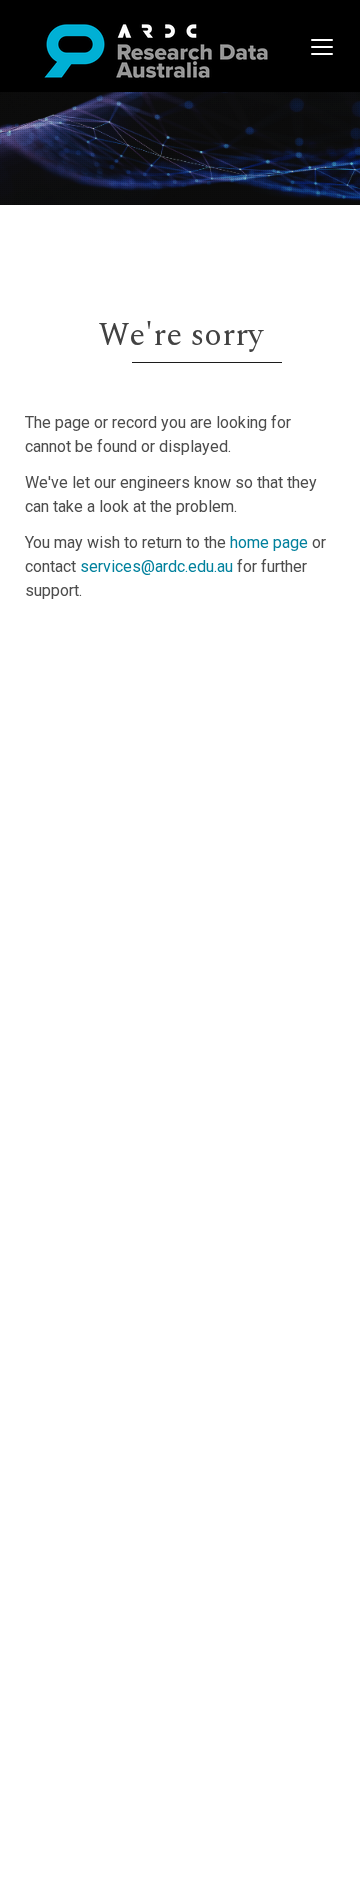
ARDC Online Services (139, 770)
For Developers (116, 746)
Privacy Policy (112, 830)
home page (269, 542)
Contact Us (100, 698)
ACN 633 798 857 (62, 890)
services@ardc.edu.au (156, 566)
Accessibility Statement (145, 854)
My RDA (90, 674)
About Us (94, 650)
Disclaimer (99, 722)
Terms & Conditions (130, 806)
